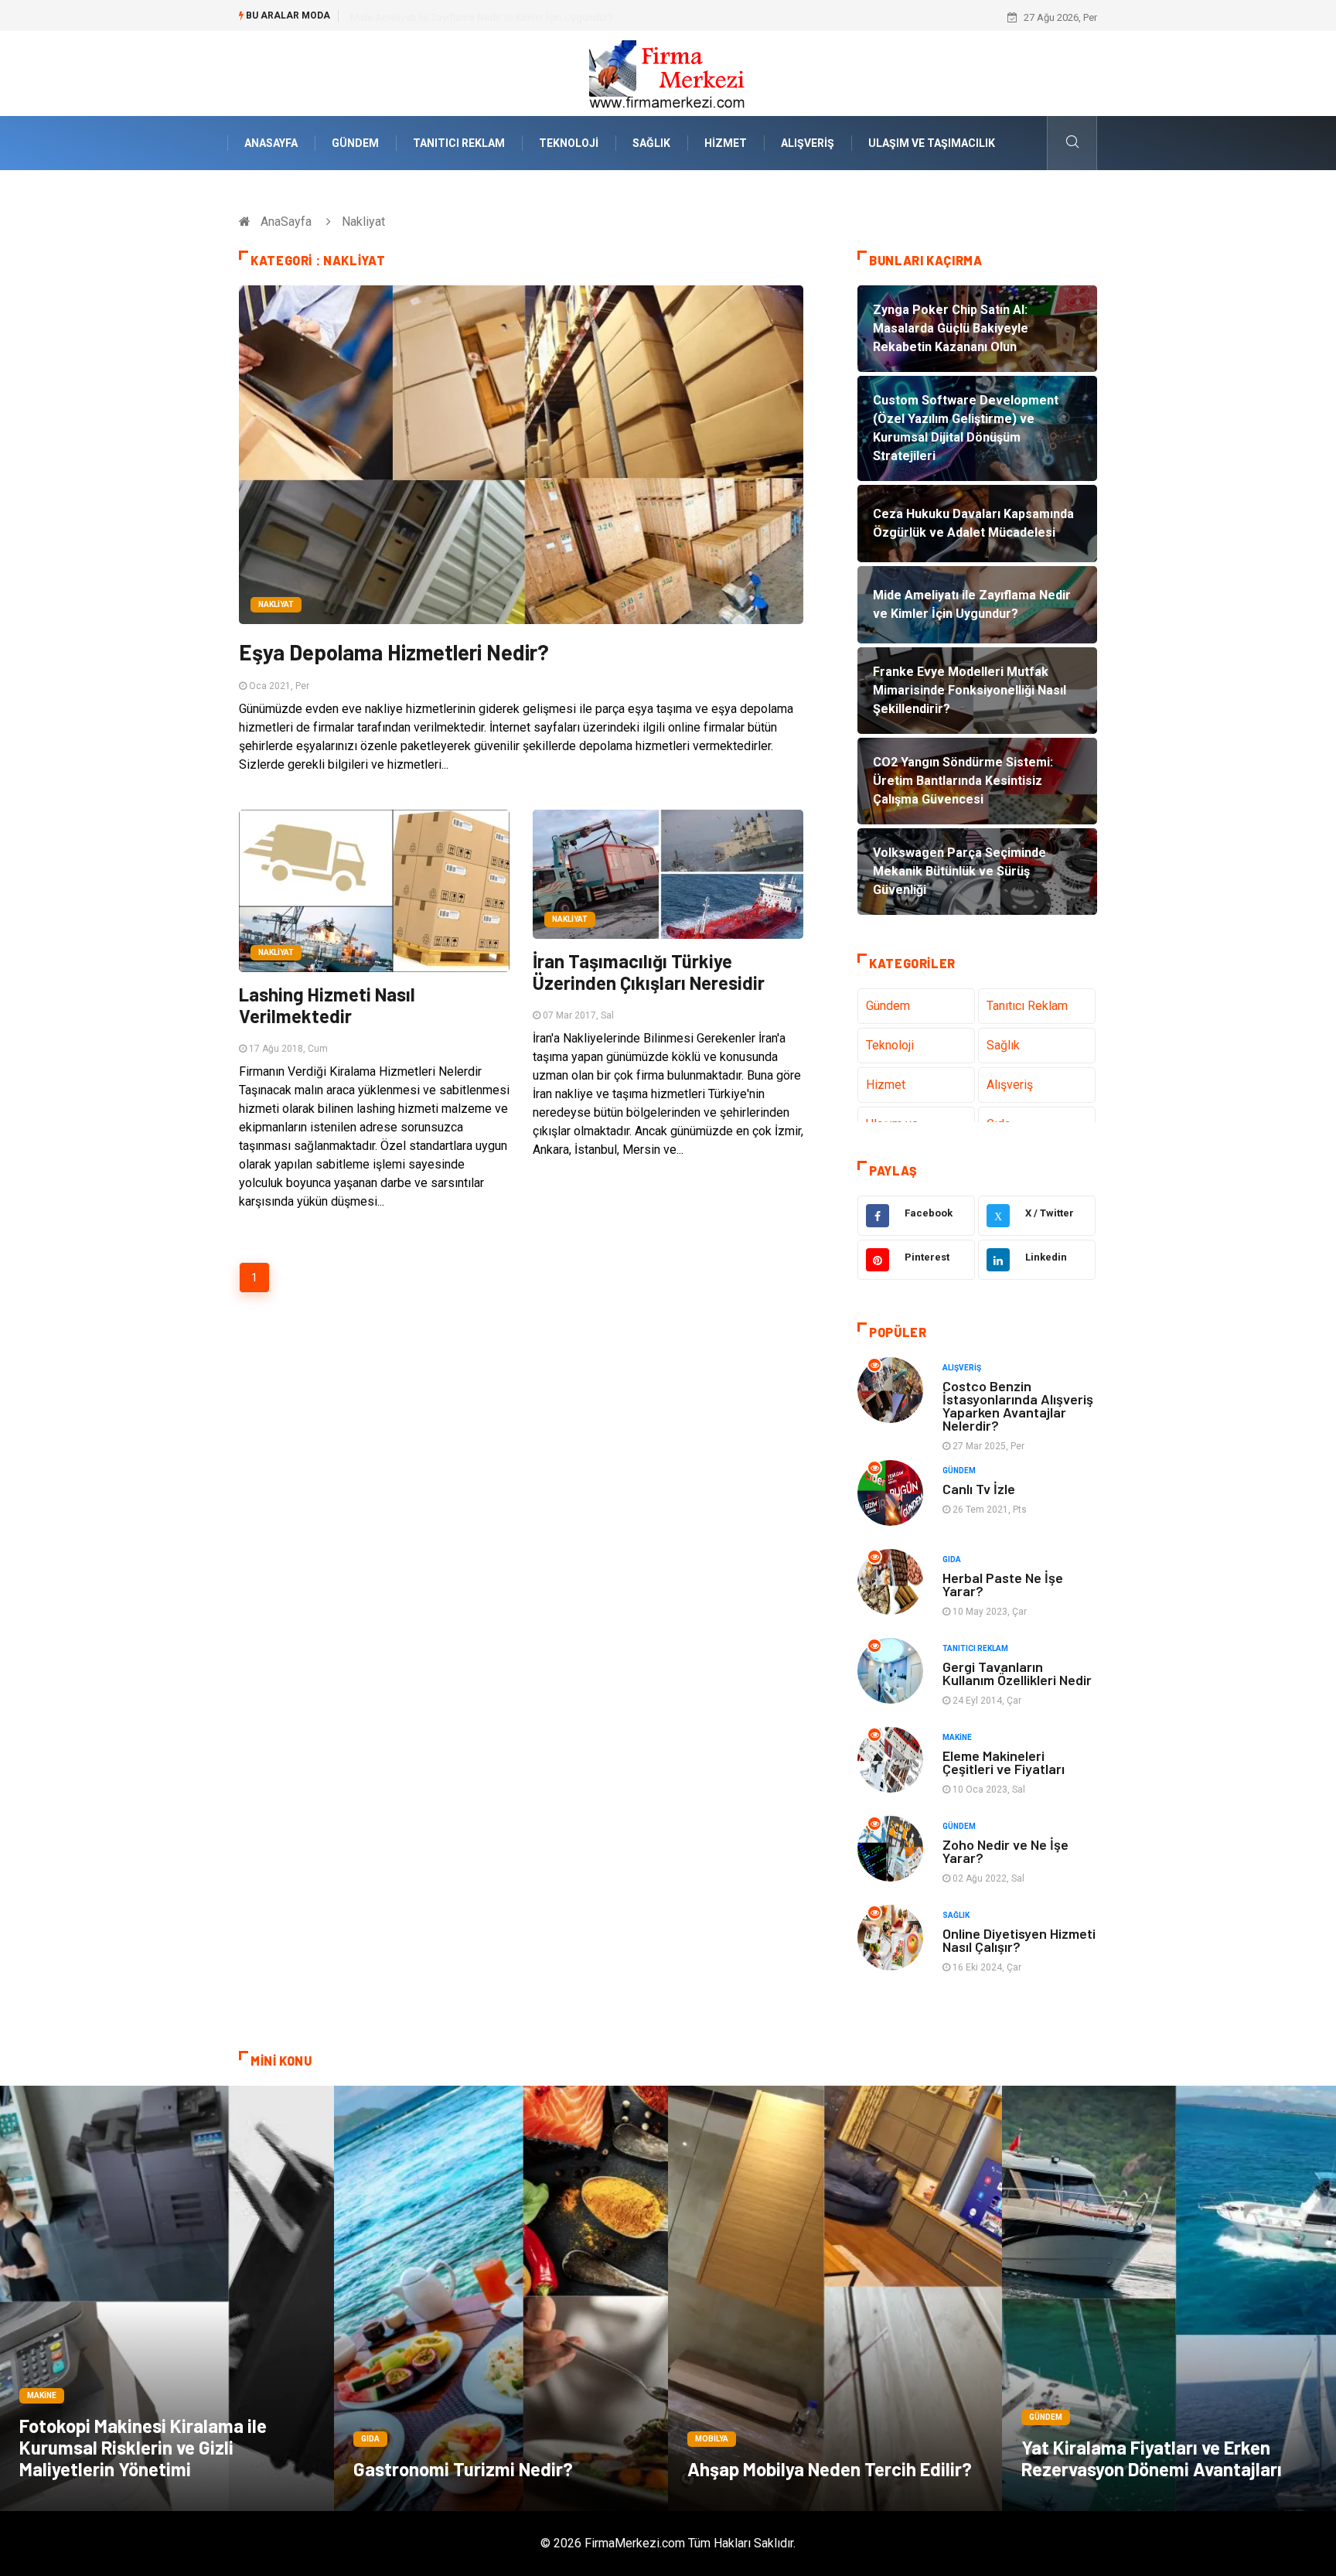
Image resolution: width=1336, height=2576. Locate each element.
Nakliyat (276, 604)
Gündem (355, 143)
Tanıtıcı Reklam (459, 143)
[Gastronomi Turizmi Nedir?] (501, 2298)
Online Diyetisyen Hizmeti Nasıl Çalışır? (1019, 1940)
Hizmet (726, 143)
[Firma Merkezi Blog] (668, 72)
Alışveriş (808, 143)
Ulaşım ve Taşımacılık (932, 143)
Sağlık (651, 143)
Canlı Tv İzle (979, 1489)
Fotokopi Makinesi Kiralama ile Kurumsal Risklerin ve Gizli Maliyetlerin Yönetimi (143, 2447)
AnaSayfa (271, 143)
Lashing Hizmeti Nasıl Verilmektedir (327, 1005)
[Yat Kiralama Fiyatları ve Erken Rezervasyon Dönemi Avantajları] (1169, 2298)
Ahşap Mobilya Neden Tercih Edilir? (830, 2469)
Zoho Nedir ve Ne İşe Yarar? (1005, 1851)
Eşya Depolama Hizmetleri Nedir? (394, 652)
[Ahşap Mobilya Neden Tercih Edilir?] (835, 2298)
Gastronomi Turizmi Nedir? (463, 2469)
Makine (957, 1737)
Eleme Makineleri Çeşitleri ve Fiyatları (1004, 1762)
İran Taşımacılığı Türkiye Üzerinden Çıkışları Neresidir (649, 972)
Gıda (952, 1559)
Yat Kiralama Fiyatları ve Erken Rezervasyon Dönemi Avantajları (1152, 2458)
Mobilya (712, 2439)
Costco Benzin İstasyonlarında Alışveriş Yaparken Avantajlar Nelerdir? (1018, 1406)
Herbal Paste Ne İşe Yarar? (1003, 1584)
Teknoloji (569, 143)
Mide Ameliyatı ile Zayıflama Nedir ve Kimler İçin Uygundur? (482, 17)
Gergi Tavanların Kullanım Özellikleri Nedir (1017, 1673)
